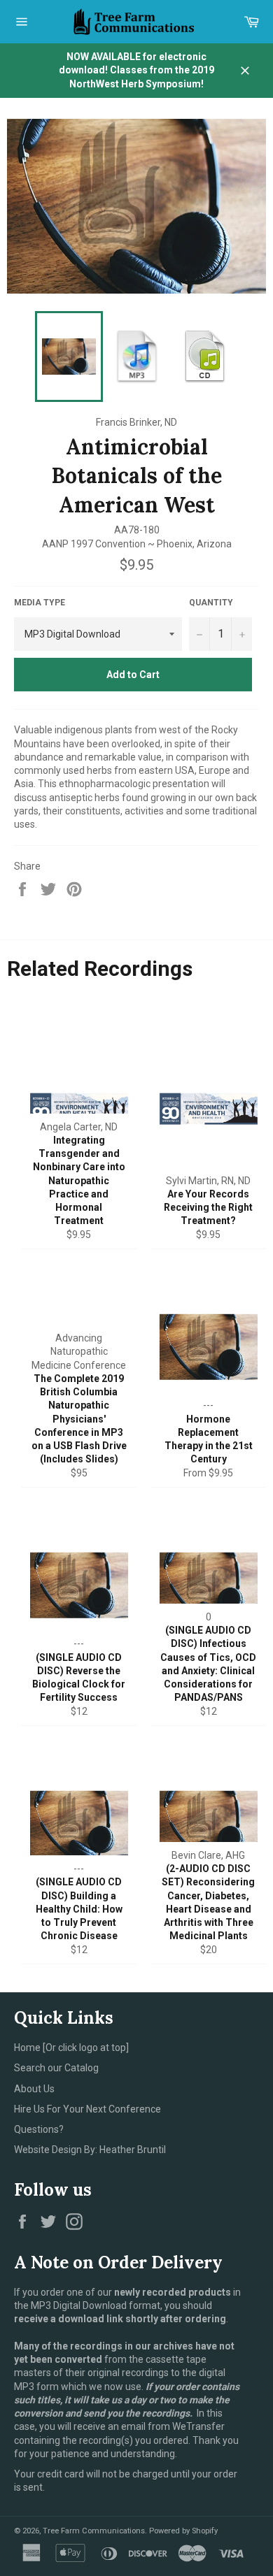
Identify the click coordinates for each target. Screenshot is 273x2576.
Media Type (40, 603)
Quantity (211, 603)
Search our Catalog (56, 2068)
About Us (34, 2089)
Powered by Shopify (183, 2531)
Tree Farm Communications (94, 2531)
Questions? (39, 2129)
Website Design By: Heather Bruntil (90, 2150)
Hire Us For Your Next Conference (87, 2109)
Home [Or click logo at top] (71, 2048)
